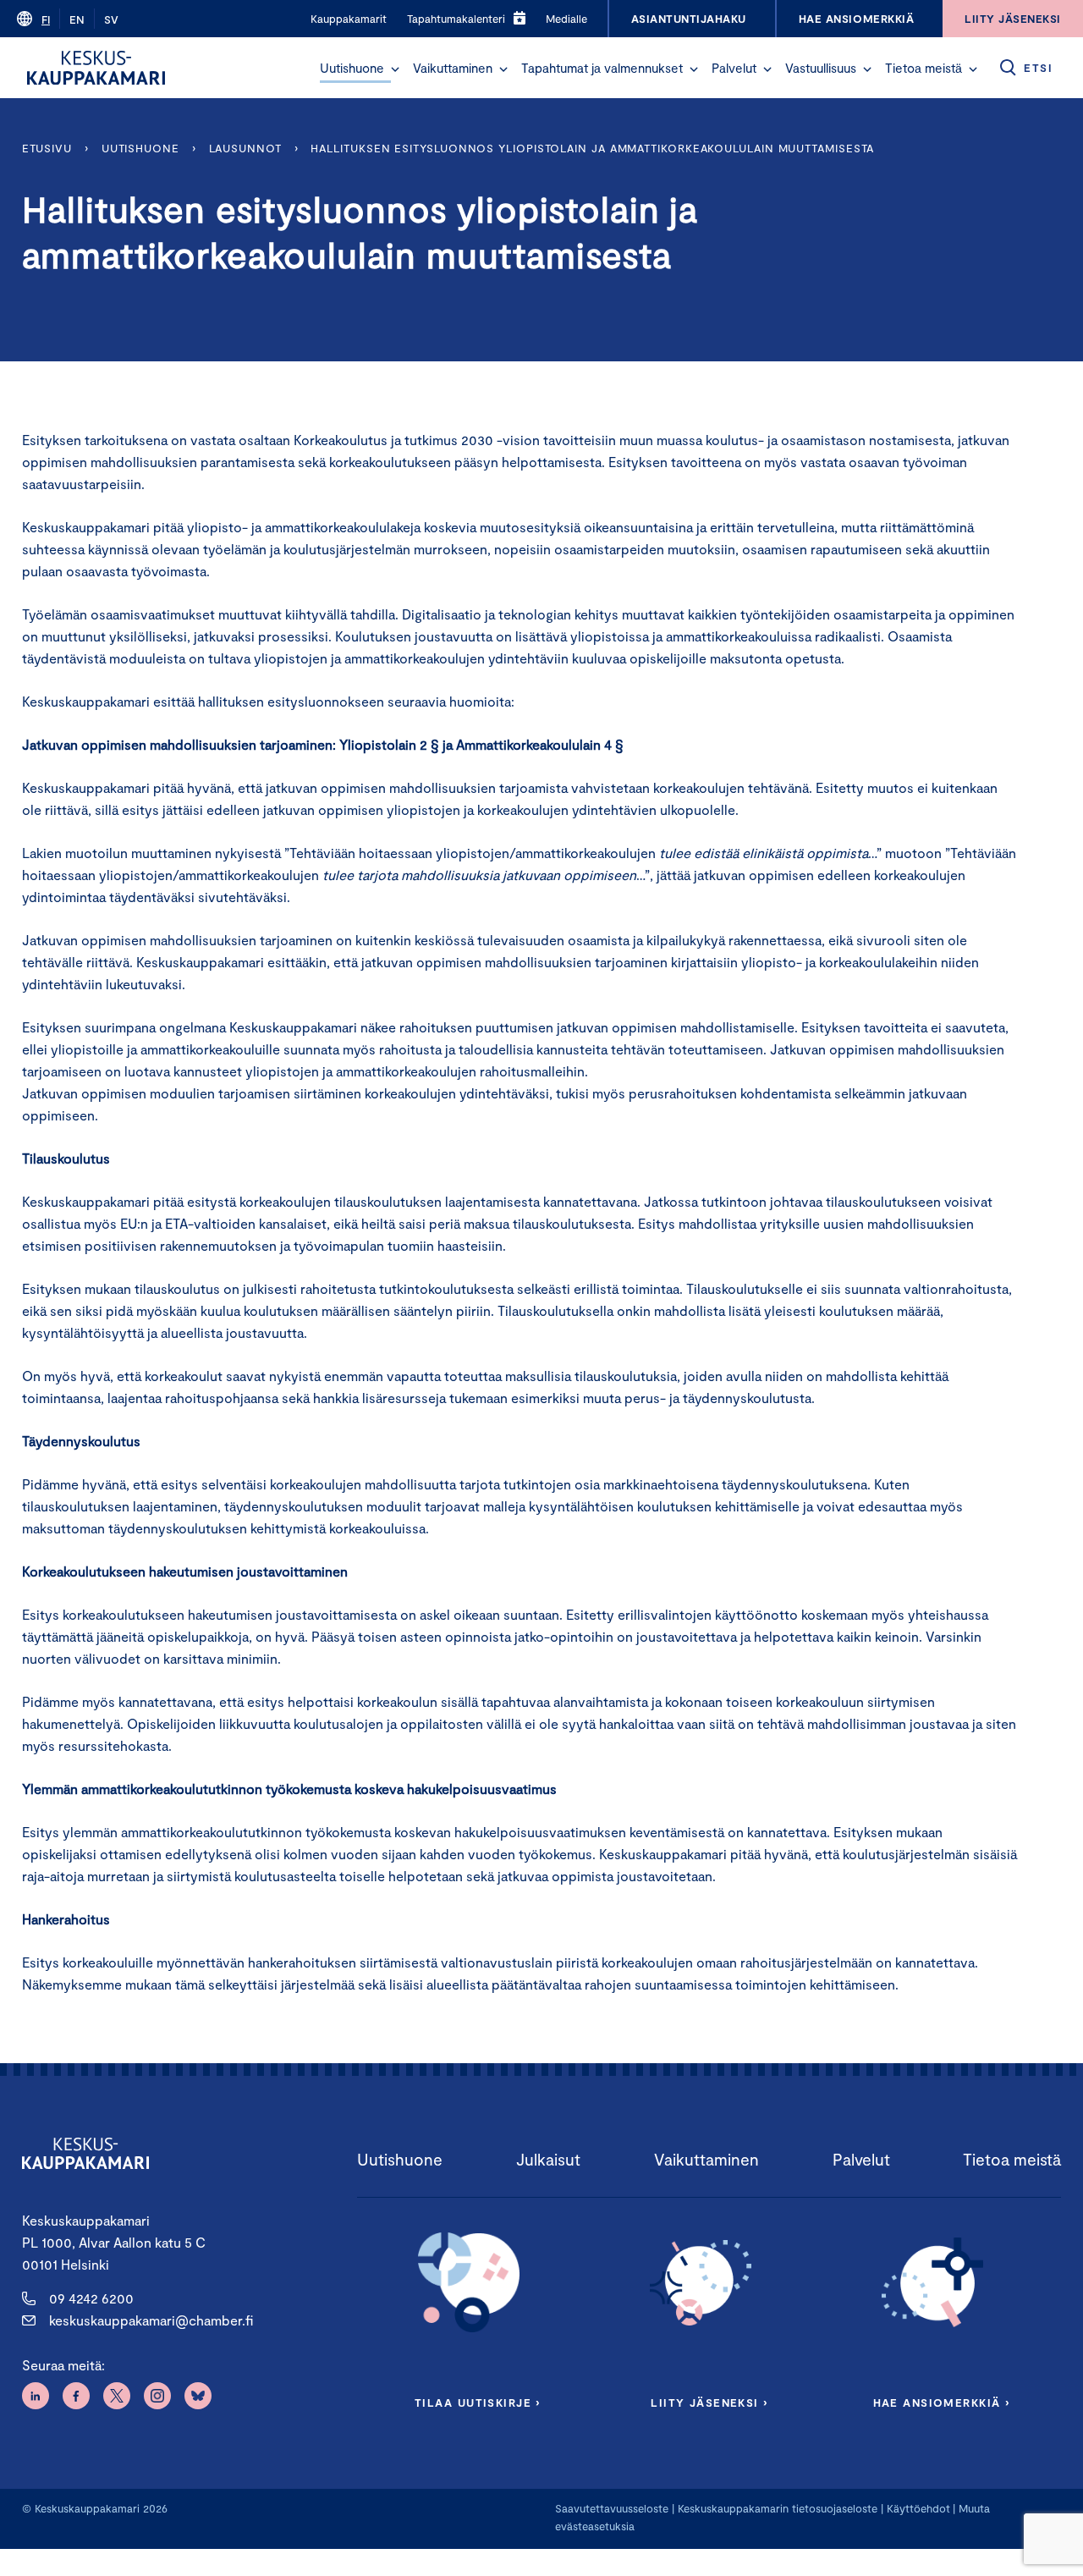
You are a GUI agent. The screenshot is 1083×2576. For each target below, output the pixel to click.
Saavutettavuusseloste (612, 2508)
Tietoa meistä (924, 68)
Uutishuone (352, 68)
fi (46, 19)
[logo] (96, 68)
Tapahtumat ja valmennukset (602, 68)
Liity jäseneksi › (709, 2403)
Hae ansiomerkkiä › (942, 2403)
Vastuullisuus (821, 68)
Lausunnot (245, 148)
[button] (395, 69)
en (77, 19)
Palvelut (734, 68)
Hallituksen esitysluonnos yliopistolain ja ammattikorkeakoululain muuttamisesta (592, 148)
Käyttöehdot (918, 2508)
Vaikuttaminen (453, 68)
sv (111, 19)
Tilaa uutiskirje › (478, 2403)
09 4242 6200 (91, 2298)
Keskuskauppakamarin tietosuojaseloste (776, 2508)
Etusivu (47, 148)
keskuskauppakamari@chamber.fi (151, 2320)
